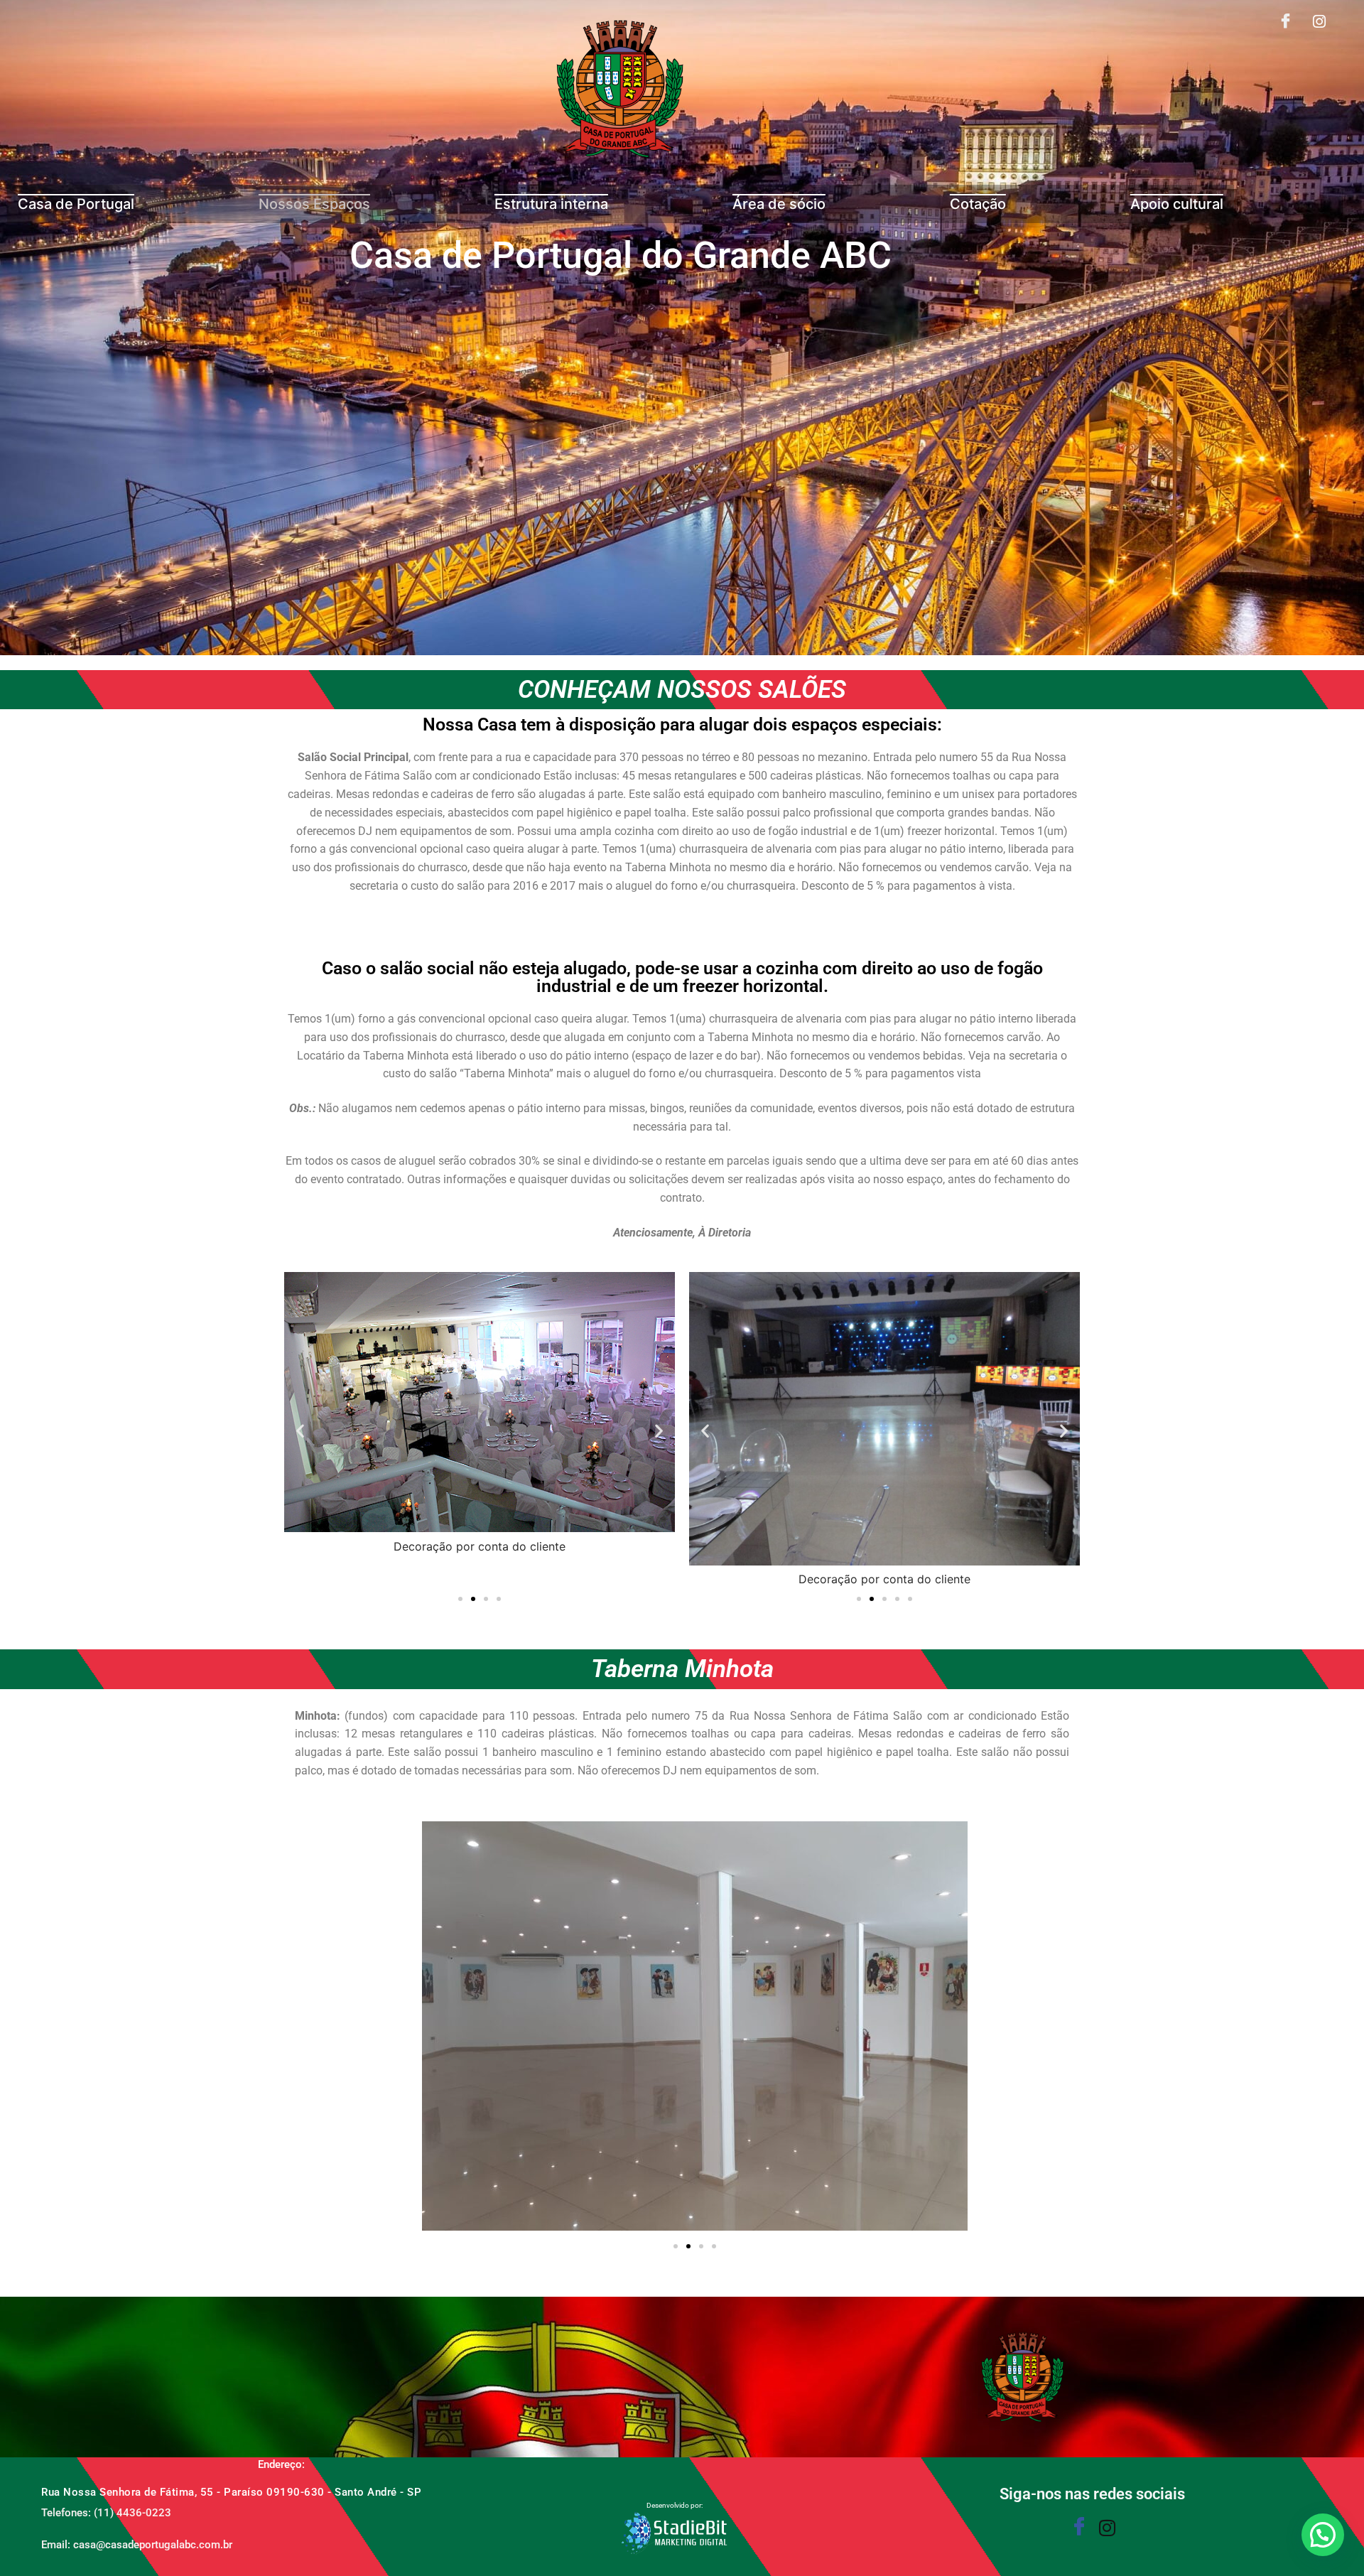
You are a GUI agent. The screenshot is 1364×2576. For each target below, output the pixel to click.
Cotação (978, 204)
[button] (300, 1431)
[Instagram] (1319, 22)
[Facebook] (1286, 22)
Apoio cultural (1177, 204)
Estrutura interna (551, 204)
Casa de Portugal (76, 204)
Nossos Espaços (314, 204)
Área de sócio (779, 204)
